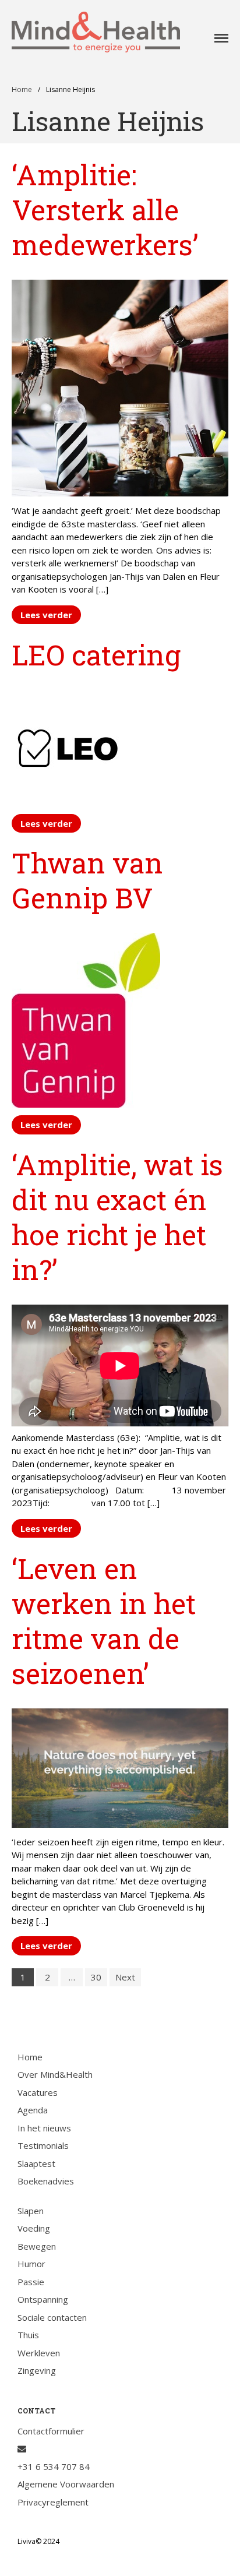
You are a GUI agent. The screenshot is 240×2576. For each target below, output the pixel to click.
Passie (31, 2282)
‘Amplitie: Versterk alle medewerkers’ (105, 209)
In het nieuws (44, 2128)
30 (96, 1977)
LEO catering (96, 655)
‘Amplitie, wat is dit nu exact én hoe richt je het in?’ (117, 1217)
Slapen (31, 2211)
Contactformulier (51, 2431)
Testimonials (43, 2145)
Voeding (34, 2228)
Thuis (28, 2335)
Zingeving (37, 2370)
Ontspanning (43, 2299)
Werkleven (39, 2353)
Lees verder (46, 615)
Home (22, 89)
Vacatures (38, 2092)
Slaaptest (36, 2163)
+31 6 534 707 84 (54, 2466)
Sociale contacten (52, 2317)
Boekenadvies (46, 2181)
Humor (31, 2264)
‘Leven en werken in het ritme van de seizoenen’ (104, 1621)
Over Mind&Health (55, 2074)
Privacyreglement (53, 2502)
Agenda (33, 2110)
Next (125, 1977)
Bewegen (37, 2246)
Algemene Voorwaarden (66, 2484)
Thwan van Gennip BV (87, 880)
